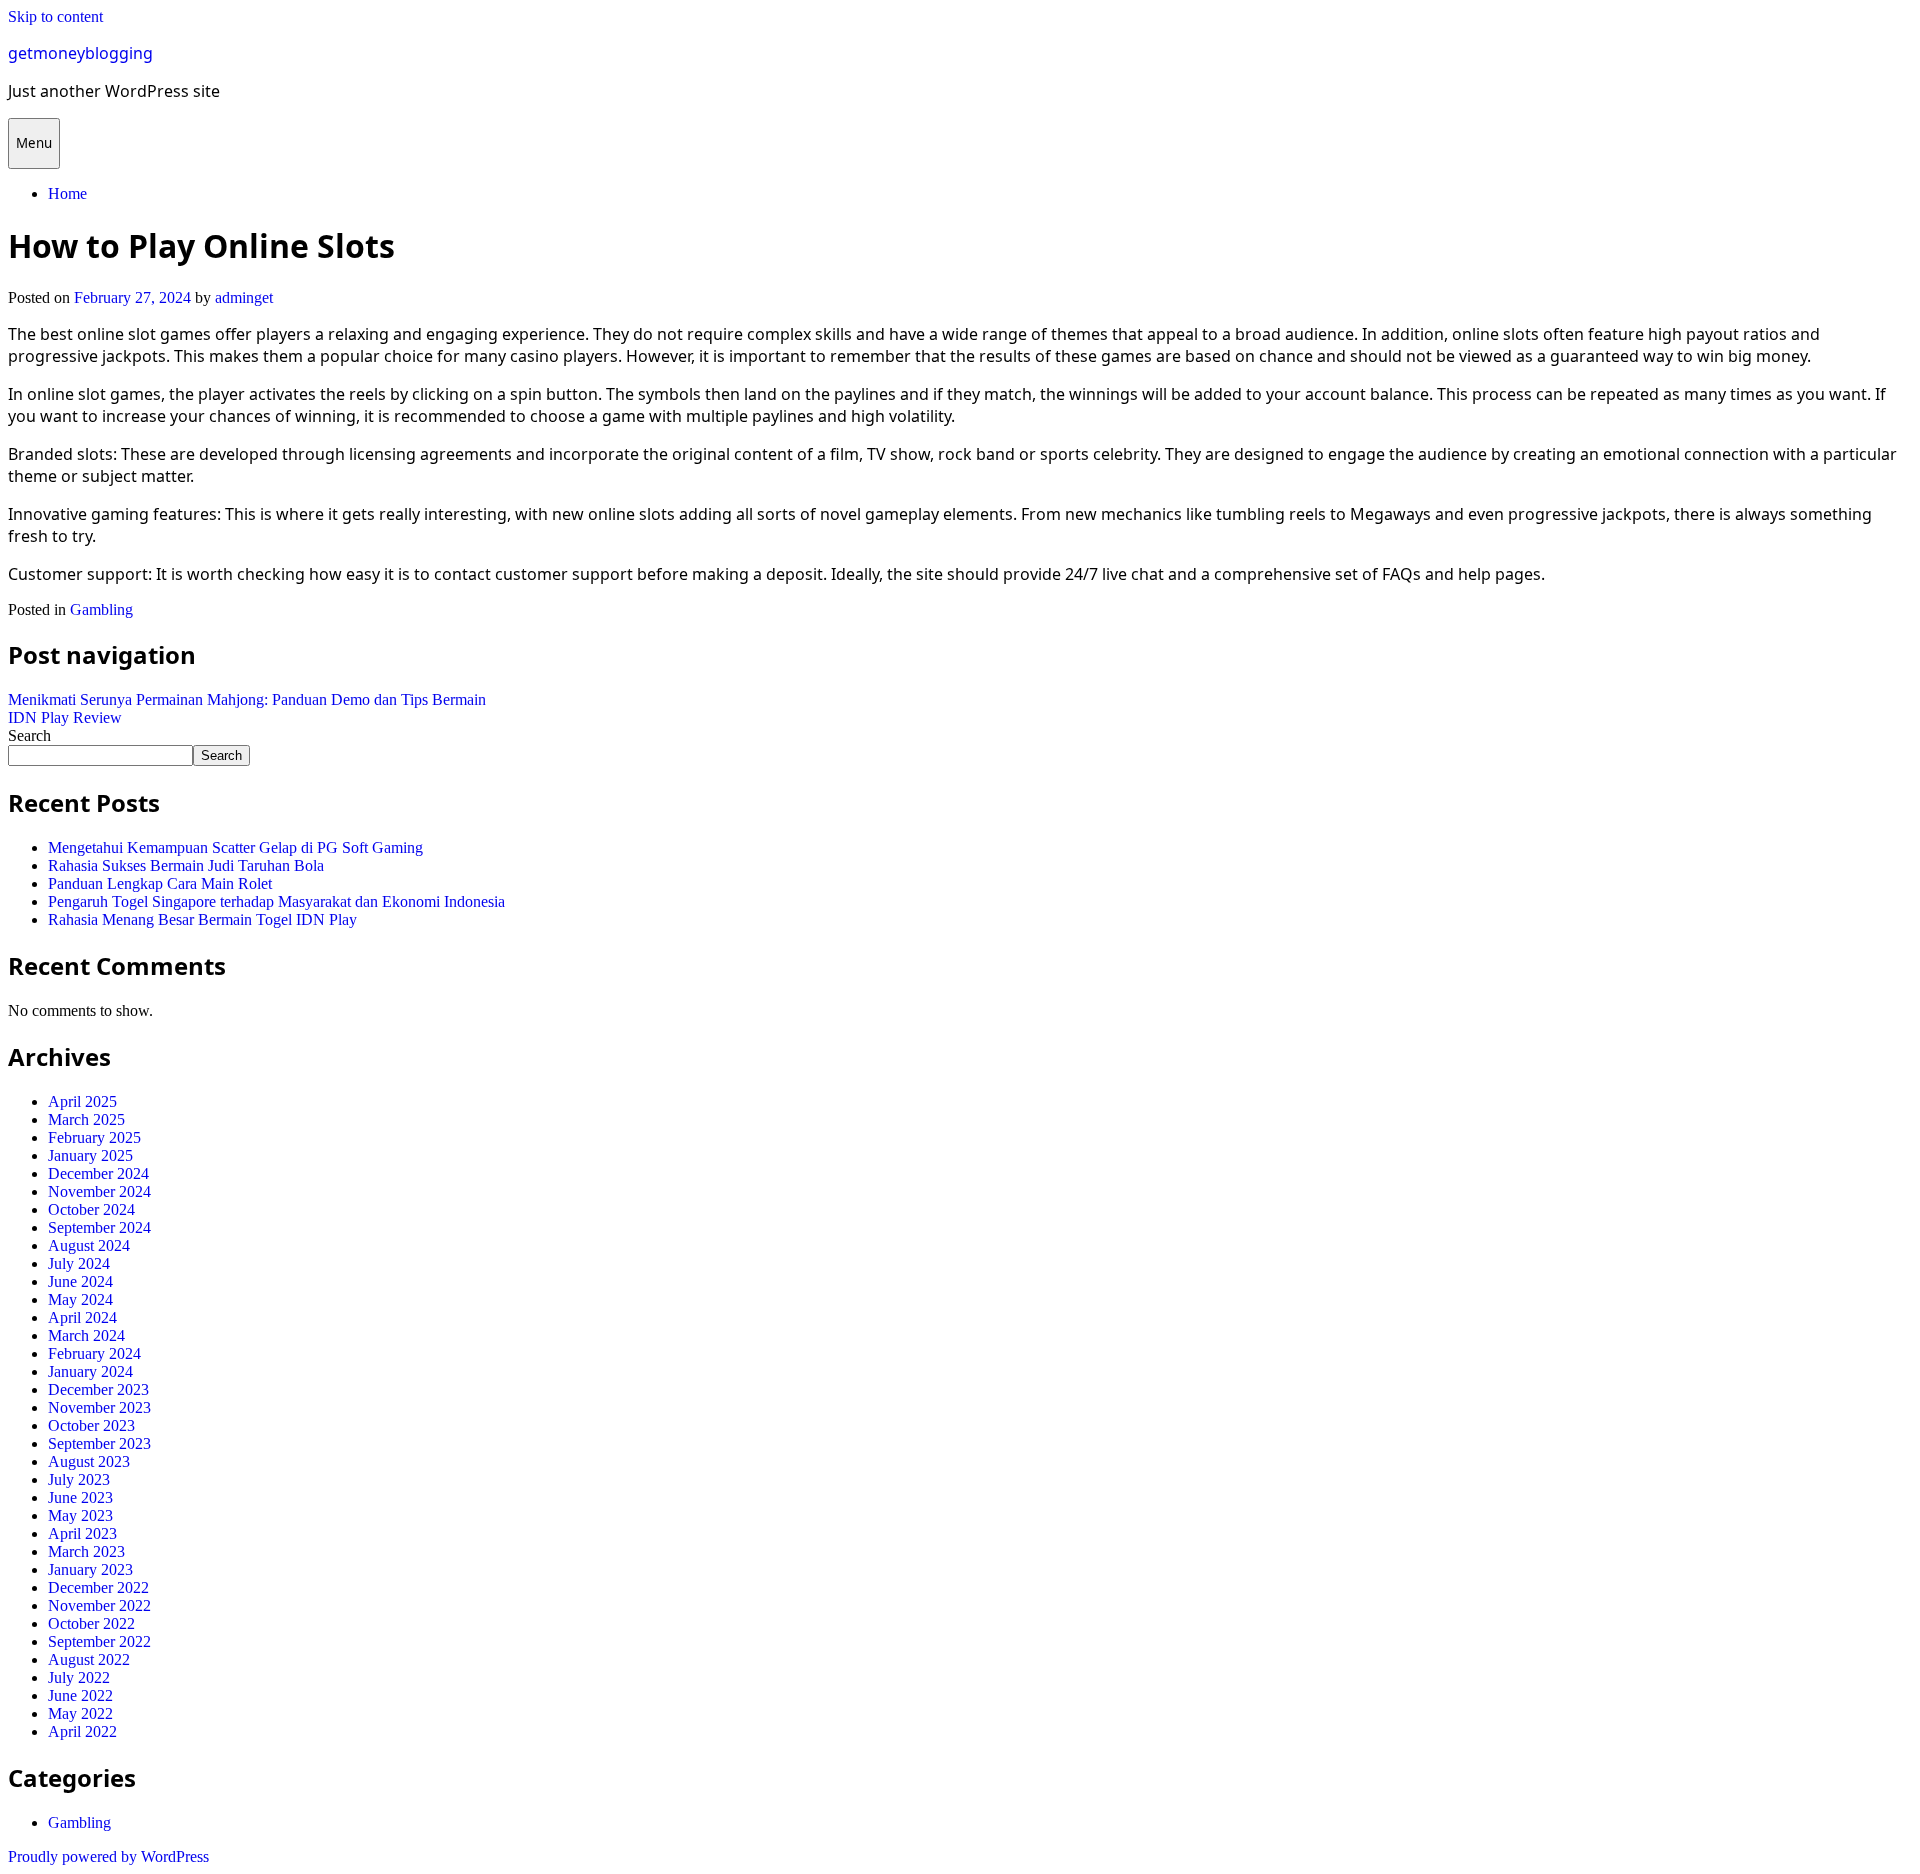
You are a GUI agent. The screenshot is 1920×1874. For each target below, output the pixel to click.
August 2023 (89, 1461)
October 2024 (91, 1209)
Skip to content (55, 16)
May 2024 (80, 1299)
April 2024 (82, 1317)
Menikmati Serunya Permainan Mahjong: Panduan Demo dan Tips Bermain (247, 699)
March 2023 (86, 1551)
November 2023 (99, 1407)
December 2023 (98, 1389)
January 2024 (90, 1371)
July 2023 (79, 1479)
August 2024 (89, 1245)
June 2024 (80, 1281)
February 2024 (94, 1353)
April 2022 (82, 1731)
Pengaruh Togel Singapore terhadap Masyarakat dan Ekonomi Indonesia (276, 901)
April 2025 (82, 1101)
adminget (244, 297)
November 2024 (99, 1191)
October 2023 (91, 1425)
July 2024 (79, 1263)
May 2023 (80, 1515)
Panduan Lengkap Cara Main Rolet (160, 883)
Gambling (101, 609)
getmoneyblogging (80, 53)
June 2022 (80, 1695)
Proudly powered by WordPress (108, 1856)
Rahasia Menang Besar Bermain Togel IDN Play (202, 919)
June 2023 (80, 1497)
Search (29, 735)
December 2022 (98, 1587)
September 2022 (99, 1641)
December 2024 (98, 1173)
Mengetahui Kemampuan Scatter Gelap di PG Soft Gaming (235, 847)
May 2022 (80, 1713)
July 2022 (79, 1677)
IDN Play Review (65, 717)
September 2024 (99, 1227)
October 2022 (91, 1623)
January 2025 (90, 1155)
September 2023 (99, 1443)
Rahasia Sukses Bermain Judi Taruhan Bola (186, 865)
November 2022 (99, 1605)
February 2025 (94, 1137)
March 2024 (86, 1335)
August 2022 (89, 1659)
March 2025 (86, 1119)
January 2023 (90, 1569)
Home (67, 193)
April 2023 (82, 1533)
